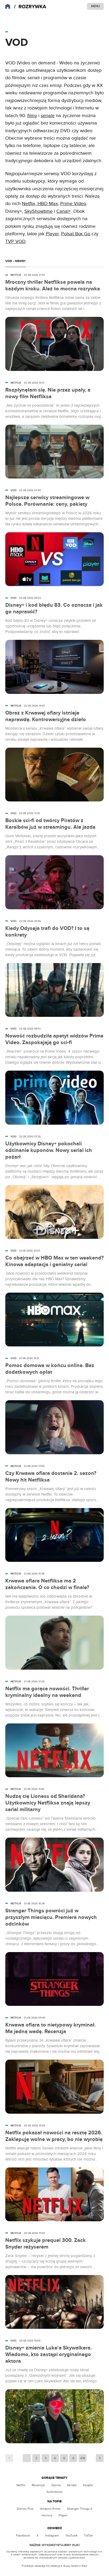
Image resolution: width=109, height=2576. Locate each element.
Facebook (23, 2535)
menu (95, 6)
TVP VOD (15, 241)
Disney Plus (25, 2509)
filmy (32, 116)
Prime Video (73, 204)
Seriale (72, 2485)
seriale (48, 116)
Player (52, 234)
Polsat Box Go (76, 234)
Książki (88, 2485)
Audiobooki (54, 2492)
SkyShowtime (38, 211)
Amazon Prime (50, 2509)
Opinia (56, 2485)
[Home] (30, 7)
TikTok (88, 2535)
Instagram (52, 2535)
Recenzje (38, 2485)
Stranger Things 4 (80, 2509)
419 (83, 2458)
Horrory (47, 2515)
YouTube (71, 2535)
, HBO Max (47, 204)
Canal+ (64, 211)
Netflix (29, 204)
